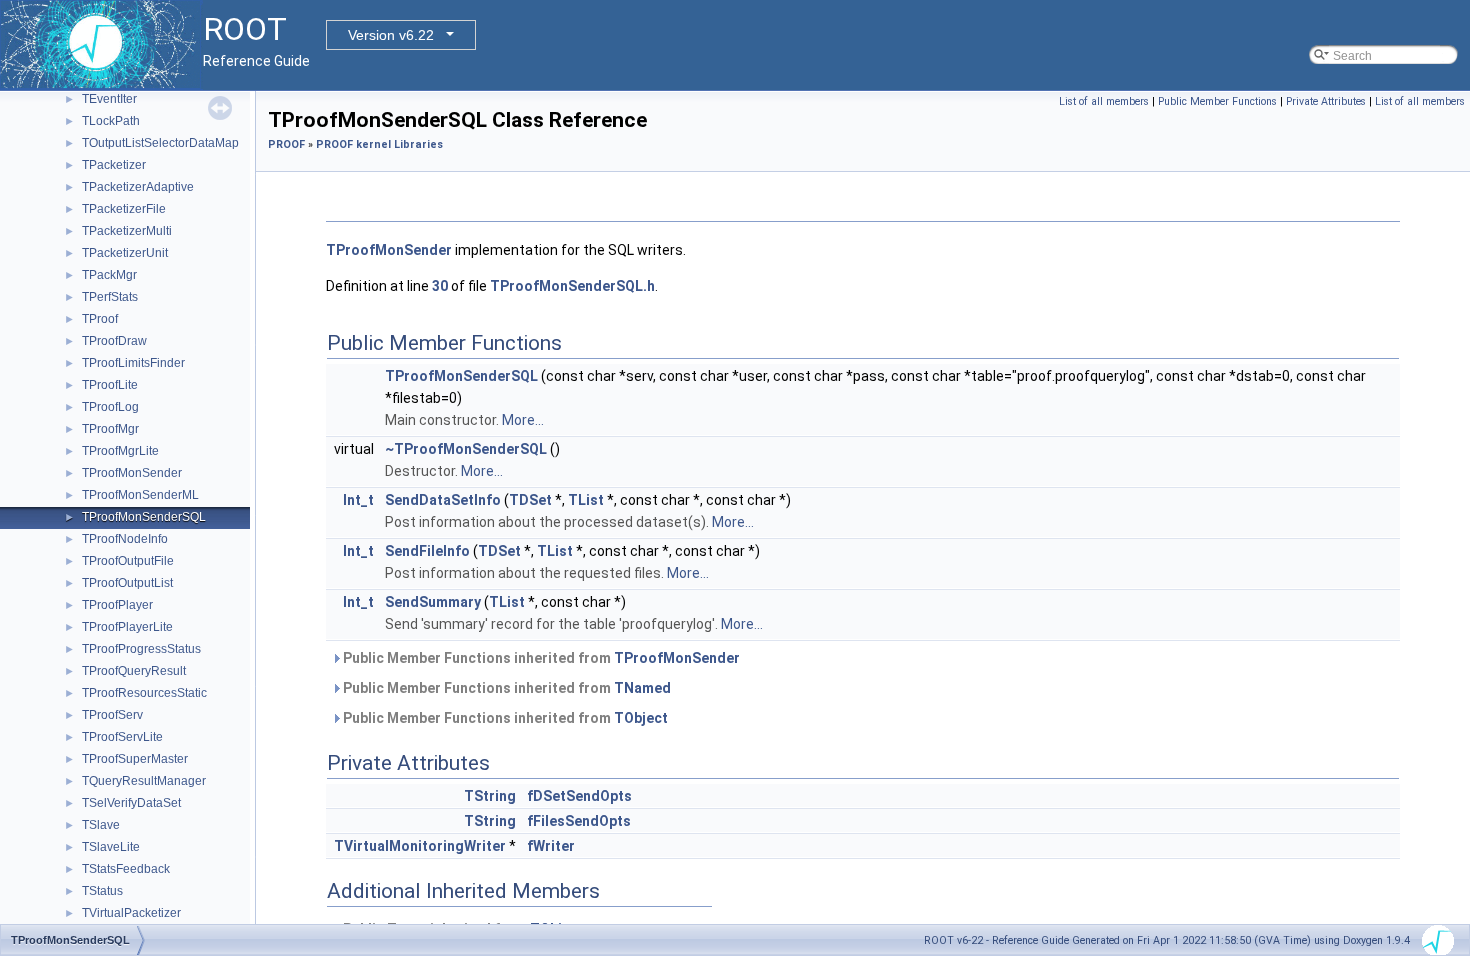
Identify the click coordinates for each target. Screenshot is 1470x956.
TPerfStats (110, 297)
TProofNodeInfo (125, 539)
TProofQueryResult (134, 671)
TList (586, 500)
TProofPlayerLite (127, 627)
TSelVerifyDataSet (131, 803)
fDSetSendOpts (579, 796)
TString (490, 796)
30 (440, 286)
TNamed (642, 688)
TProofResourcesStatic (144, 693)
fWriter (551, 846)
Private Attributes (1326, 101)
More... (523, 420)
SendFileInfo (427, 551)
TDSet (530, 500)
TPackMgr (109, 275)
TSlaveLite (111, 847)
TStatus (102, 891)
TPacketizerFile (124, 209)
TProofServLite (122, 737)
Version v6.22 (391, 35)
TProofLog (110, 407)
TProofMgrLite (120, 451)
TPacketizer (114, 165)
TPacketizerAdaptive (138, 187)
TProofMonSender (132, 473)
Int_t (358, 500)
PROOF (286, 144)
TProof (100, 319)
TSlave (101, 825)
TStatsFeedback (126, 869)
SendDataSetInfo (443, 500)
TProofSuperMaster (135, 759)
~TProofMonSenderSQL (466, 449)
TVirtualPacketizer (131, 913)
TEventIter (109, 99)
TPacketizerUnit (125, 253)
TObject (641, 718)
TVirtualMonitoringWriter (420, 846)
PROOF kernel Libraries (379, 144)
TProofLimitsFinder (133, 363)
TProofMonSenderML (140, 495)
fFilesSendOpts (579, 821)
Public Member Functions (1217, 101)
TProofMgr (110, 429)
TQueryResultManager (144, 781)
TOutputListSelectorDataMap (160, 143)
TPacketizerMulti (127, 231)
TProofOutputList (127, 583)
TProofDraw (114, 341)
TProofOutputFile (128, 561)
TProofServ (112, 715)
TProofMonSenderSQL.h (572, 286)
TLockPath (111, 121)
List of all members (1104, 101)
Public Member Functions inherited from (540, 658)
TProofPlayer (117, 605)
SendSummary (433, 602)
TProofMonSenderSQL (144, 517)
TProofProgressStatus (141, 649)
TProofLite (110, 385)
